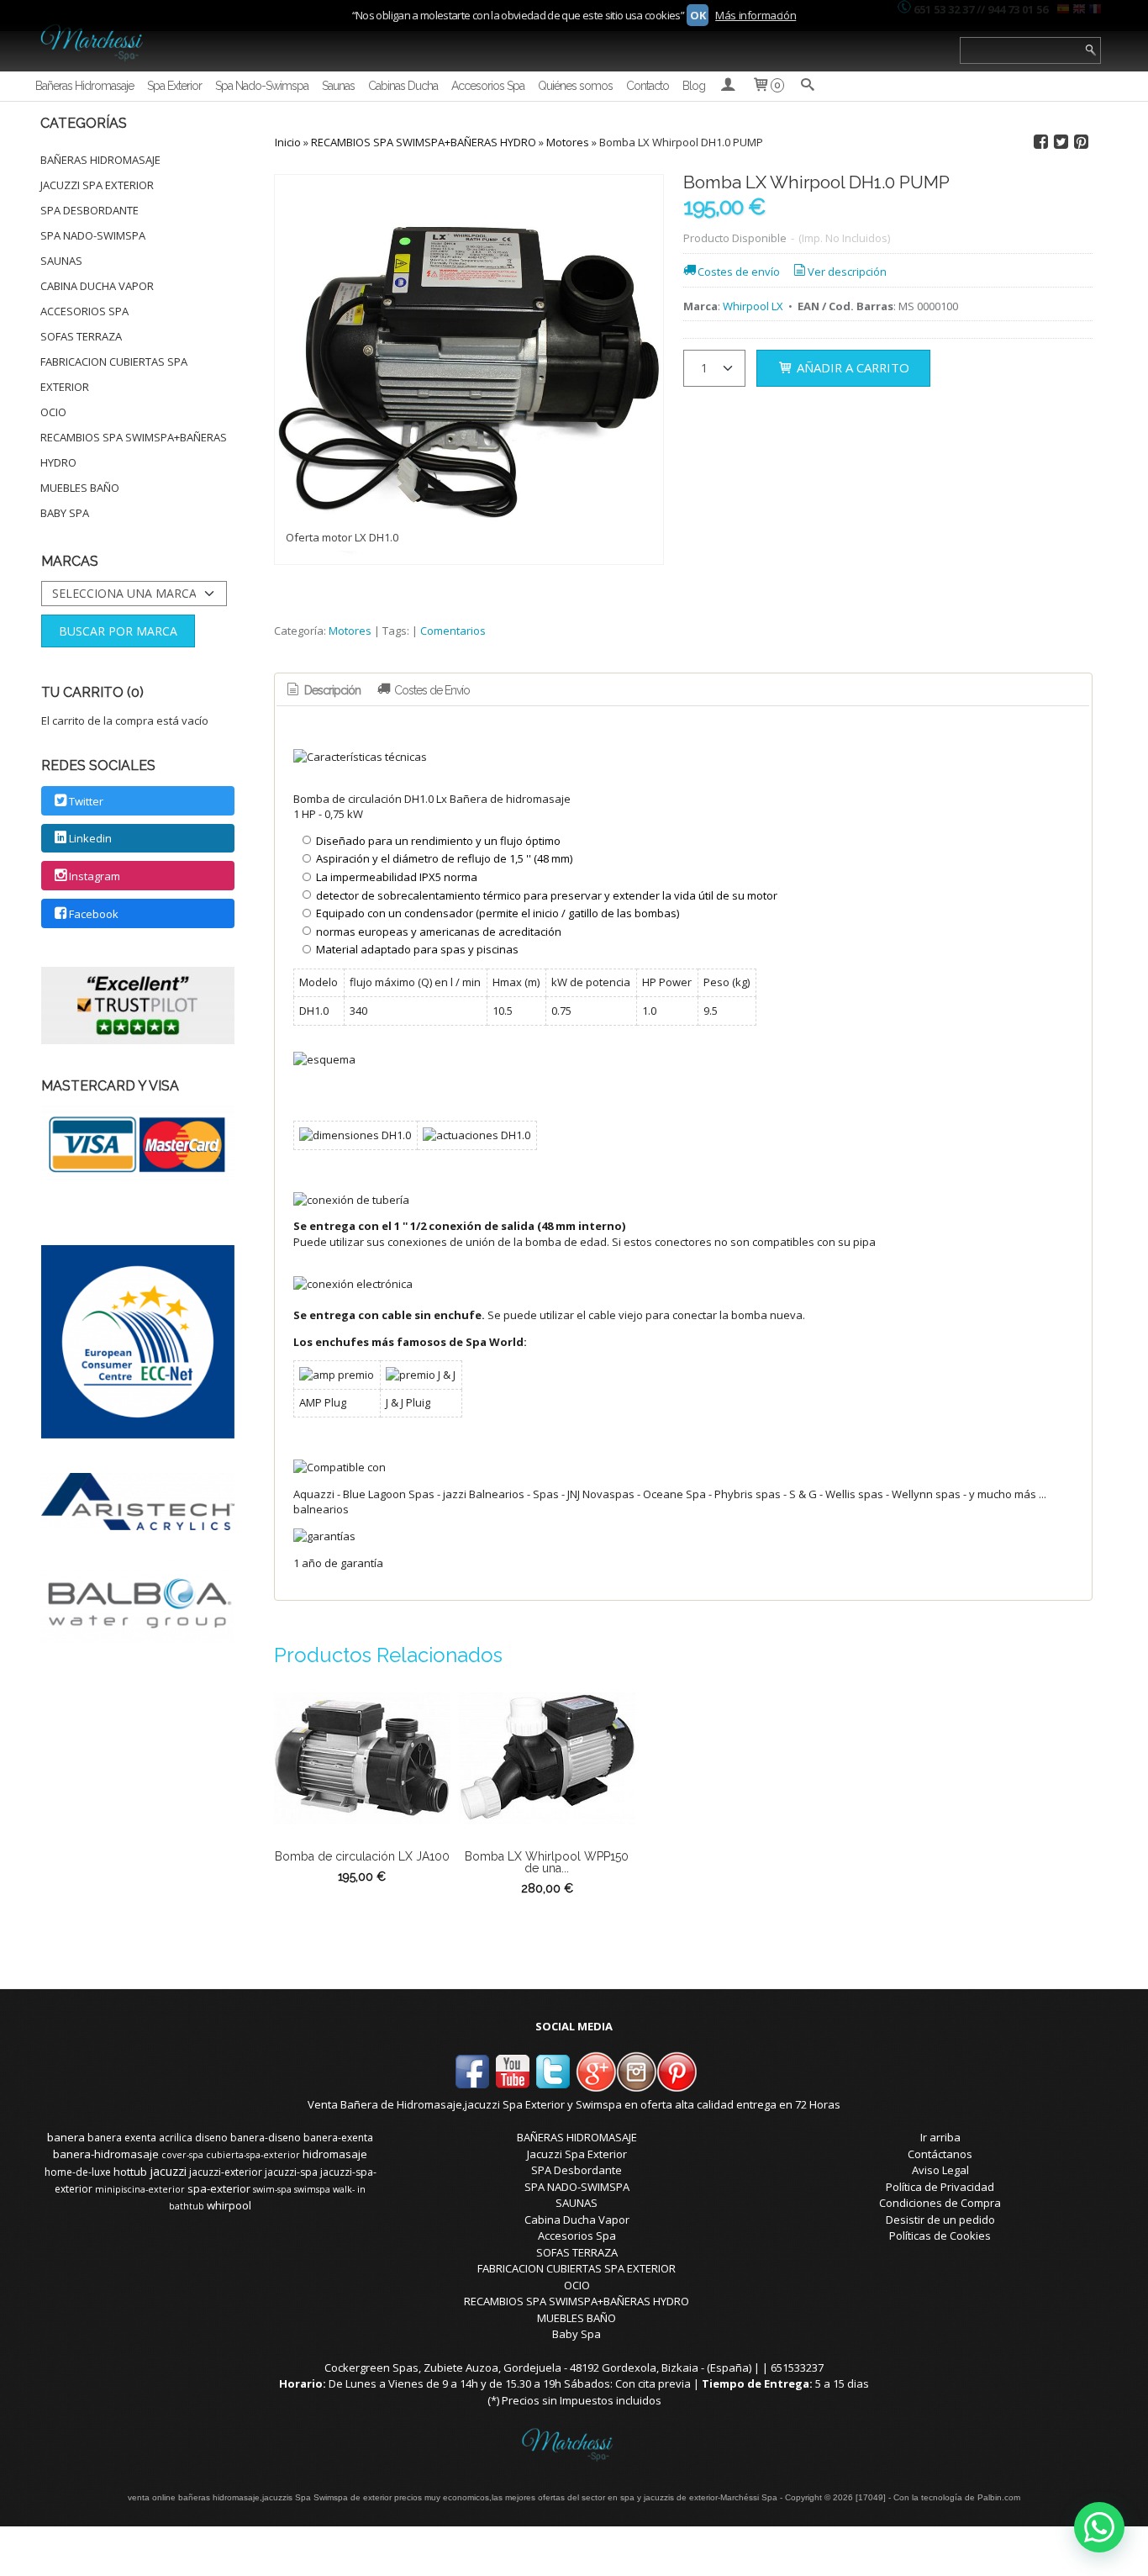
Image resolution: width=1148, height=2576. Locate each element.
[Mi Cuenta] (728, 86)
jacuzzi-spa (291, 2172)
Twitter (86, 801)
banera (66, 2137)
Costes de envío (739, 272)
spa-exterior (219, 2188)
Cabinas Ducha (403, 86)
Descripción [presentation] (331, 690)
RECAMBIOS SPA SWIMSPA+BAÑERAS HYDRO (134, 450)
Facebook (94, 914)
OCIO (53, 412)
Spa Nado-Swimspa (262, 86)
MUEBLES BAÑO (80, 488)
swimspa (312, 2189)
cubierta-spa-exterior (253, 2155)
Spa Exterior (174, 86)
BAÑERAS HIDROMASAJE (100, 160)
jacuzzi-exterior (226, 2172)
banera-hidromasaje (106, 2154)
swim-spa (272, 2189)
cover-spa (182, 2155)
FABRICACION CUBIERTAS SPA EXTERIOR (114, 374)
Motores (350, 631)
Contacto (648, 86)
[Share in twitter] (1061, 142)
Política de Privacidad (940, 2187)
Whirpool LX (753, 306)
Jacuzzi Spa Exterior (97, 185)
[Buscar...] (807, 86)
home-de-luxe (78, 2172)
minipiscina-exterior (140, 2189)
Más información (756, 15)
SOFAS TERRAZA (81, 336)
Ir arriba (940, 2137)
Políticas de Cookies (940, 2236)
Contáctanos (940, 2154)
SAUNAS (61, 261)
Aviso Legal (940, 2170)
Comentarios (453, 631)
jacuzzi (168, 2171)
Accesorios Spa (488, 86)
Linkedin (90, 839)
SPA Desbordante (90, 210)
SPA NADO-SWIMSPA (93, 235)
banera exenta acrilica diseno (158, 2138)
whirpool (229, 2205)
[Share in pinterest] (1082, 142)
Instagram (95, 876)
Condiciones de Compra (940, 2203)
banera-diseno (266, 2138)
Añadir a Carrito (851, 367)
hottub (130, 2172)
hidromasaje (335, 2154)
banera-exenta (338, 2138)
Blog (694, 86)
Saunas (338, 86)
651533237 (797, 2367)
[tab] (322, 691)
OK (698, 15)
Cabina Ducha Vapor (97, 286)
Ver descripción (847, 272)
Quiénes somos (575, 86)
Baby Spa (65, 513)
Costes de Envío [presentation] (431, 690)
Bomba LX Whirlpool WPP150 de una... (547, 1862)
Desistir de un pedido (940, 2220)
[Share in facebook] (1041, 142)
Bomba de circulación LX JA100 (362, 1856)
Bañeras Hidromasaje (84, 86)
